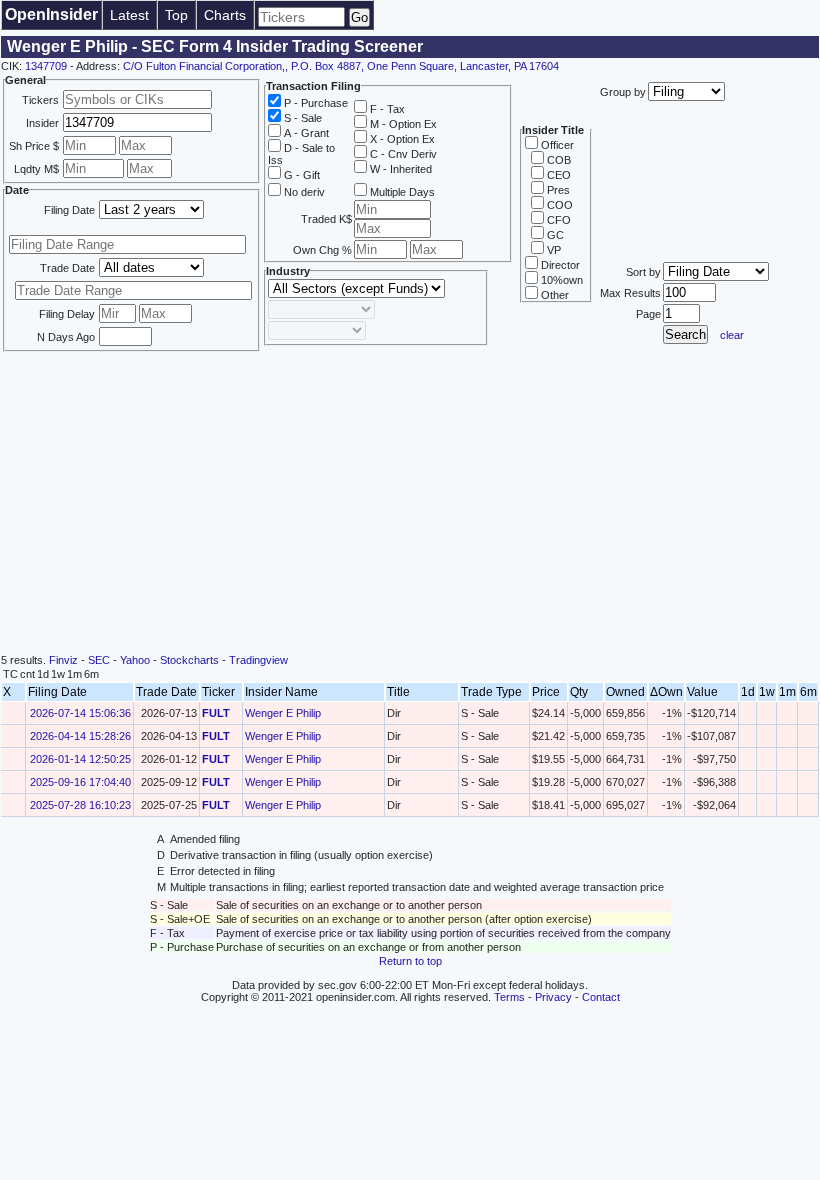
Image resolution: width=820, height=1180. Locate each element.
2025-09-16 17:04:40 (80, 782)
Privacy (553, 997)
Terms (509, 997)
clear (732, 335)
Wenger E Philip (283, 713)
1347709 (46, 66)
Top (176, 15)
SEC (99, 660)
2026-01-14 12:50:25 (80, 759)
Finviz (63, 660)
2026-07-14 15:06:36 (80, 713)
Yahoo (135, 660)
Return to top (410, 961)
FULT (216, 713)
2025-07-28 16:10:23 (80, 805)
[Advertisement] (410, 504)
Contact (601, 997)
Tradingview (258, 660)
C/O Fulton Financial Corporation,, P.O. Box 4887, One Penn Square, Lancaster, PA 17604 (341, 66)
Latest (129, 15)
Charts (225, 15)
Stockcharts (189, 660)
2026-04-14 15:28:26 (80, 736)
